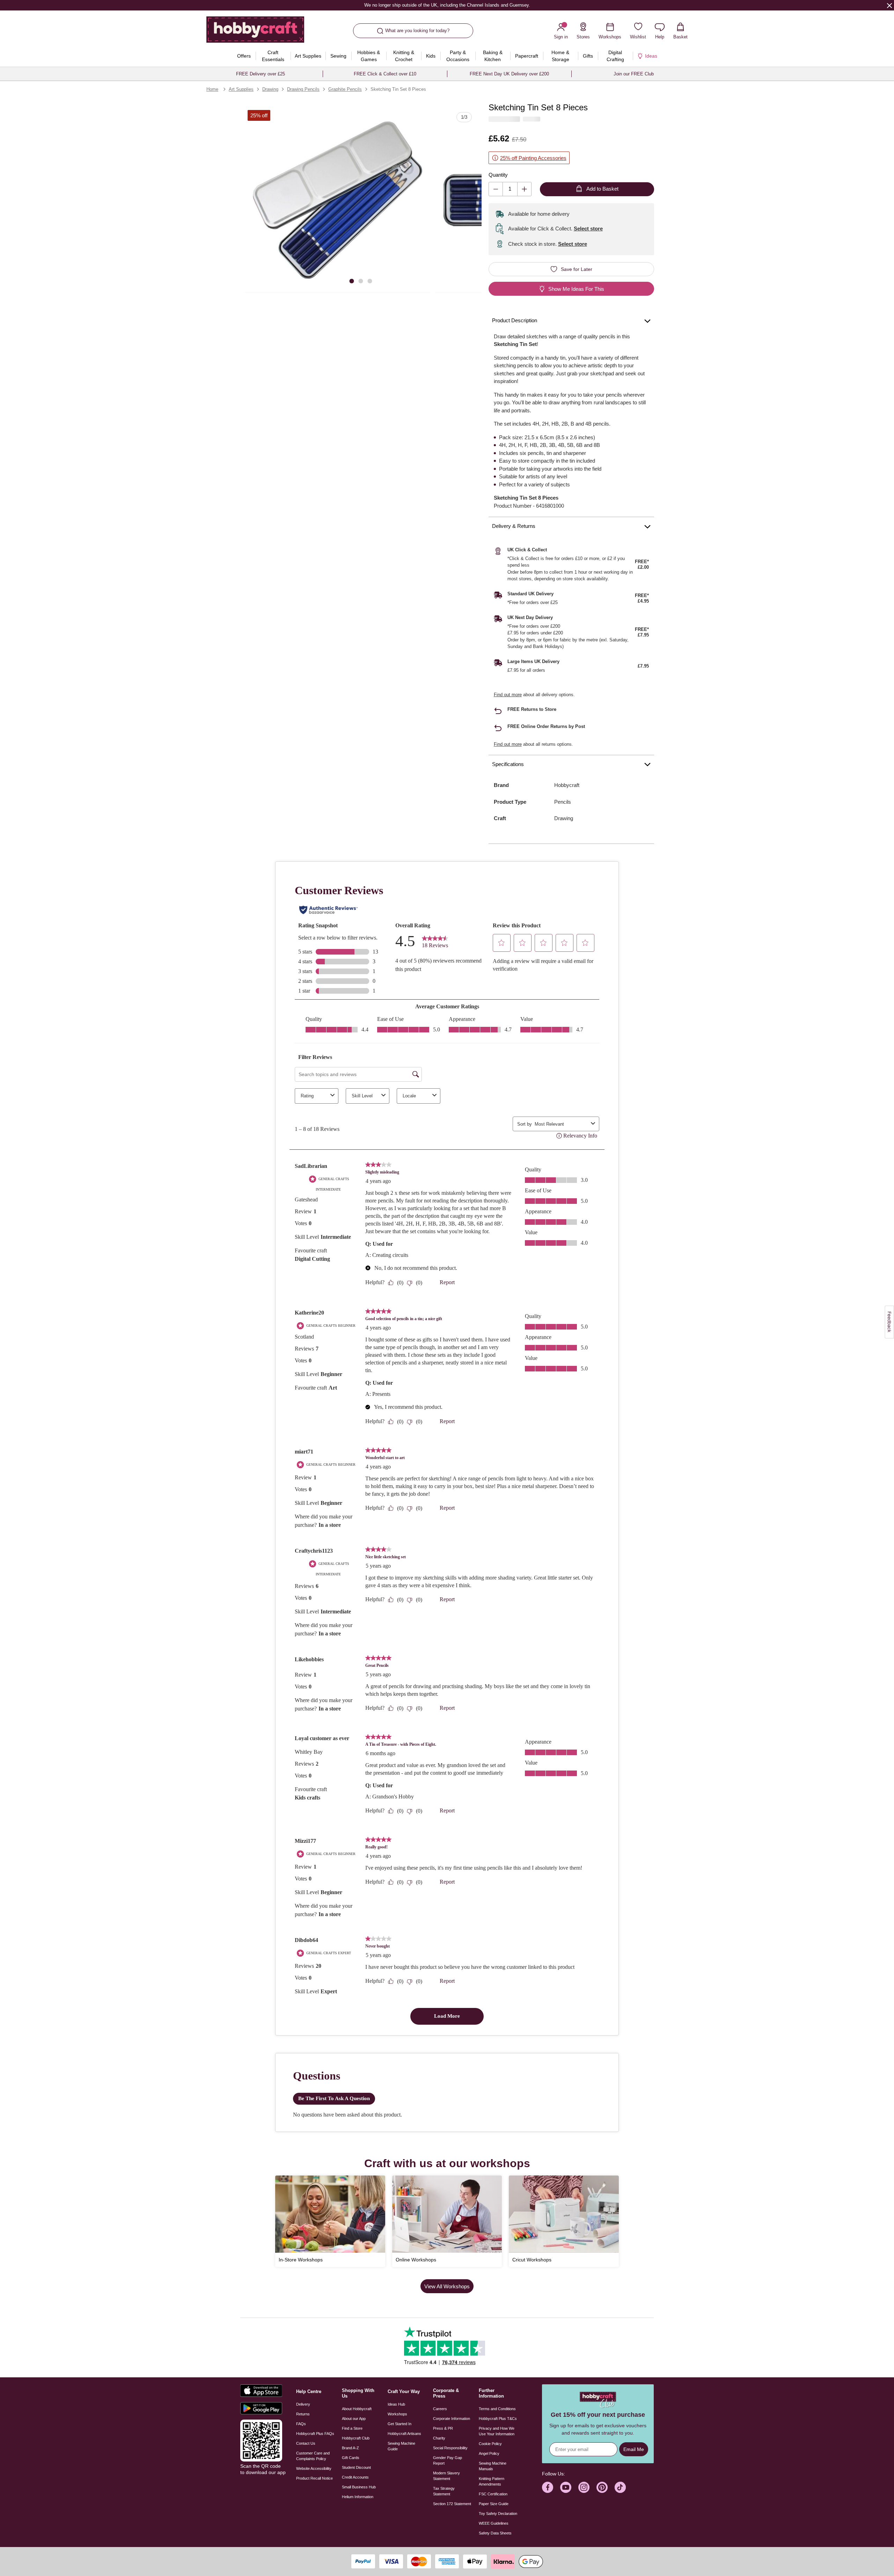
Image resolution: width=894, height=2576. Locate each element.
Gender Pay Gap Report (448, 2460)
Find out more (508, 695)
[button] (338, 200)
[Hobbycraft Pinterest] (602, 2487)
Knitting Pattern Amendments (492, 2481)
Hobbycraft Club (356, 2438)
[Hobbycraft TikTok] (620, 2487)
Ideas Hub (396, 2404)
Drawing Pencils (303, 89)
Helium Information (358, 2497)
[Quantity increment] (524, 189)
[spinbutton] (510, 189)
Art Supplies (241, 89)
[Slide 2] (361, 281)
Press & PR (443, 2428)
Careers (440, 2409)
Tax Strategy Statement (444, 2491)
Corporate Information (452, 2419)
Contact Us (306, 2443)
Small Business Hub (359, 2487)
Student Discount (356, 2467)
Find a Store (352, 2428)
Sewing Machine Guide (401, 2446)
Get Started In (400, 2424)
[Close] (889, 5)
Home (212, 89)
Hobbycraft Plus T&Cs (498, 2419)
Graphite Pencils (345, 89)
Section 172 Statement (452, 2504)
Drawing (270, 89)
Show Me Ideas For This (576, 289)
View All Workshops (447, 2286)
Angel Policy (489, 2453)
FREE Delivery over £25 (261, 74)
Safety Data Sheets (495, 2533)
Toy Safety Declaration (498, 2514)
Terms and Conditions (497, 2409)
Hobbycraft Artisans (404, 2434)
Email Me (634, 2449)
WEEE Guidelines (494, 2523)
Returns (303, 2414)
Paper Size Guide (494, 2504)
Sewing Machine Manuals (493, 2466)
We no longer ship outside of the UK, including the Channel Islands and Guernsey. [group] (447, 5)
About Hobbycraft (357, 2409)
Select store (588, 229)
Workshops (397, 2414)
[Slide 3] (370, 281)
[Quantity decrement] (496, 189)
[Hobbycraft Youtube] (566, 2487)
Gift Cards (351, 2458)
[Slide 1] (352, 281)
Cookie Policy (490, 2444)
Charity (439, 2438)
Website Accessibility (314, 2468)
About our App (354, 2419)
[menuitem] (244, 56)
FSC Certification (493, 2494)
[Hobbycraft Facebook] (548, 2487)
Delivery (303, 2404)
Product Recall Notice (314, 2478)
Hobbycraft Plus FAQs (315, 2434)
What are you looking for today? (417, 31)
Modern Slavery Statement (446, 2476)
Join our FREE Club (634, 74)
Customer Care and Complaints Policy (313, 2456)
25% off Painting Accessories (533, 158)
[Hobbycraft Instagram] (584, 2487)
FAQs (301, 2424)
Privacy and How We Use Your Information (497, 2431)
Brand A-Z (350, 2448)
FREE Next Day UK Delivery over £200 (509, 74)
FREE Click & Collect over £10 (385, 74)
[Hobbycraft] (255, 32)
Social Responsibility (450, 2448)
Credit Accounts (355, 2477)
